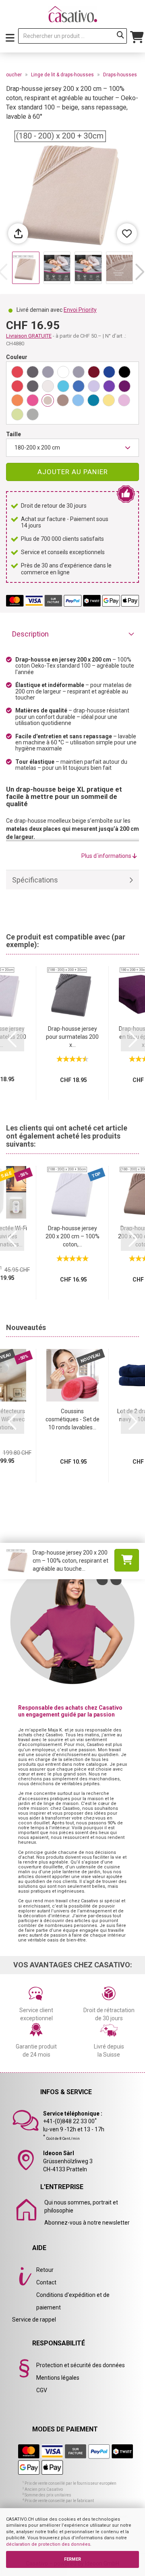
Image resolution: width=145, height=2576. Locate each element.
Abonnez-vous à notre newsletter (87, 2223)
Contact (46, 2282)
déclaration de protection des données (48, 2544)
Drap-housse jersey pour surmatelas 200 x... (72, 1037)
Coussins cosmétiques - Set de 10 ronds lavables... (72, 1419)
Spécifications (35, 880)
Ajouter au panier (73, 472)
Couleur (17, 357)
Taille (13, 434)
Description (30, 634)
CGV (42, 2390)
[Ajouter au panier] (127, 1560)
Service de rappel (34, 2320)
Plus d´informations (107, 856)
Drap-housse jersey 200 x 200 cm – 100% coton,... (72, 1236)
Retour (45, 2270)
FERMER (72, 2559)
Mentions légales (58, 2378)
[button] (140, 272)
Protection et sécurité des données (81, 2365)
